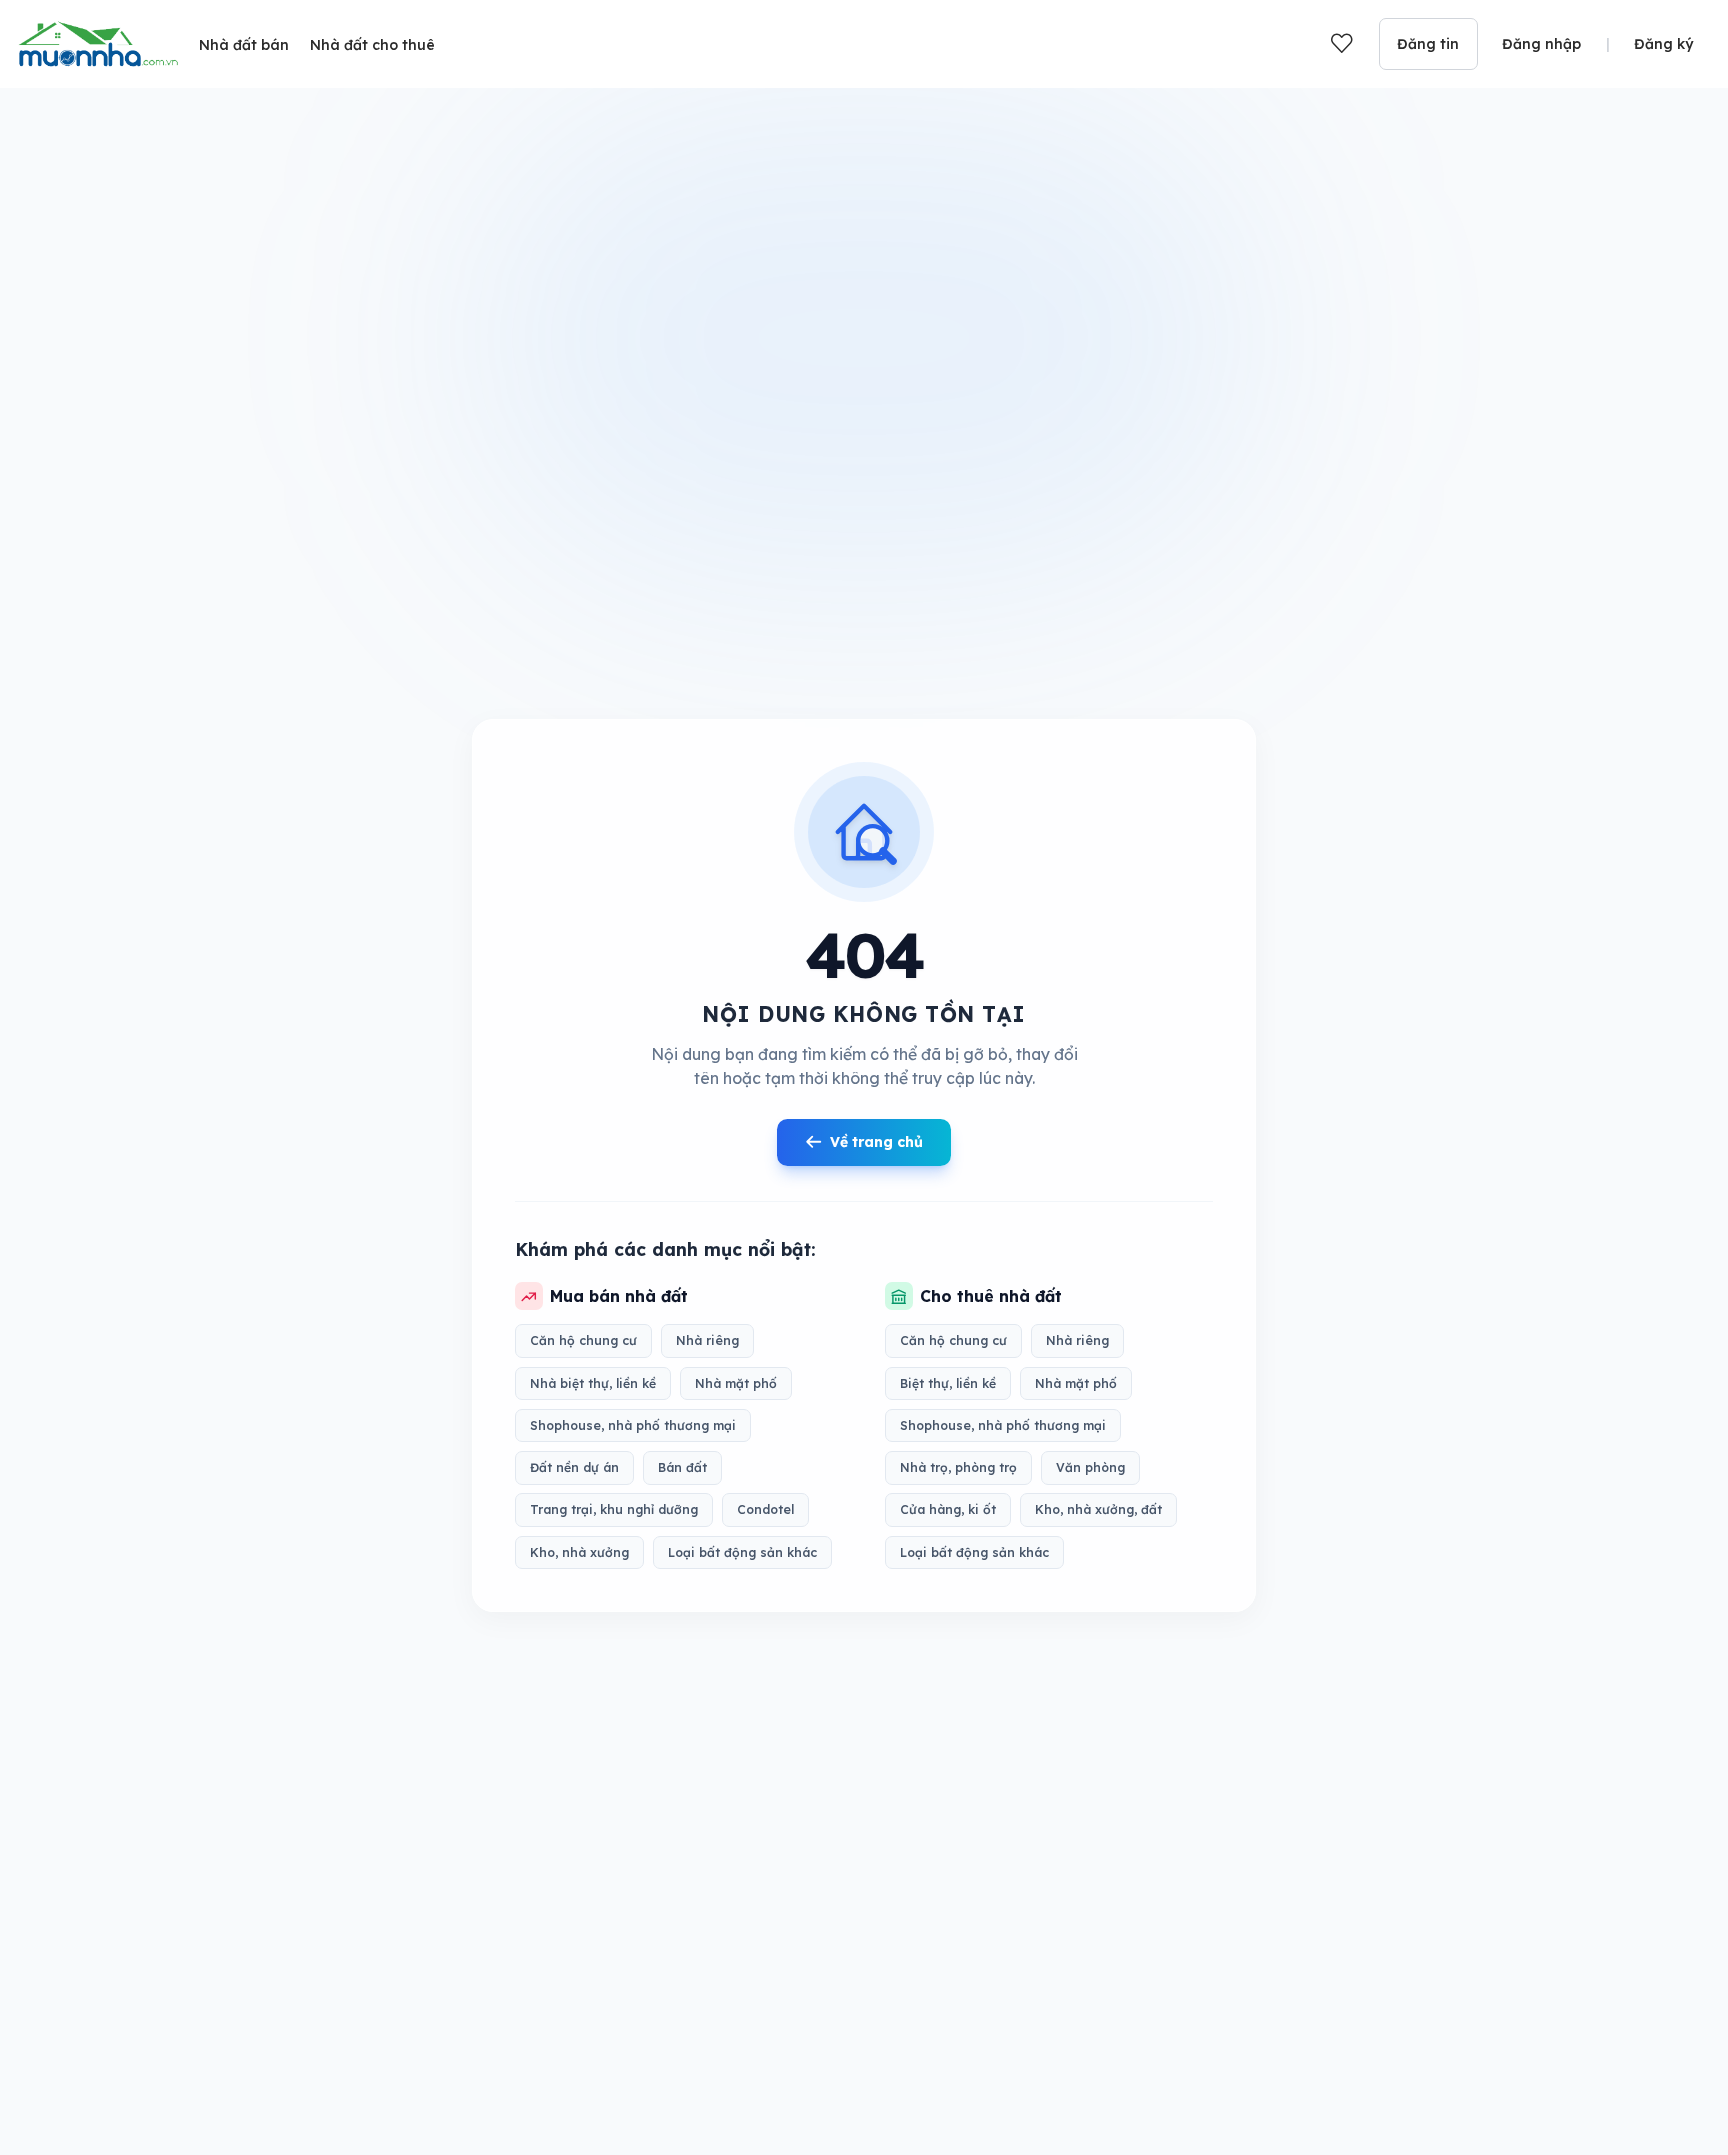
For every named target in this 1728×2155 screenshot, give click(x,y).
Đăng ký (1663, 44)
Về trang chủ (876, 1142)
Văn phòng (1090, 1467)
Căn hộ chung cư (583, 1340)
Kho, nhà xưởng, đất (1098, 1509)
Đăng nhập (1541, 44)
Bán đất (682, 1467)
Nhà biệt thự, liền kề (593, 1383)
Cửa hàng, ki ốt (948, 1509)
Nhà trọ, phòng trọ (958, 1467)
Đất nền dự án (574, 1467)
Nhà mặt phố (736, 1383)
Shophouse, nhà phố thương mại (633, 1425)
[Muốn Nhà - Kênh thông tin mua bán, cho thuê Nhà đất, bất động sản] (98, 44)
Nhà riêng (707, 1340)
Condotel (765, 1509)
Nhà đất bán (244, 45)
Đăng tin (1428, 44)
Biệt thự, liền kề (948, 1383)
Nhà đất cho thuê (372, 45)
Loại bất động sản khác (742, 1552)
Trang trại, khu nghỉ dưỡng (614, 1509)
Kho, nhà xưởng (579, 1552)
